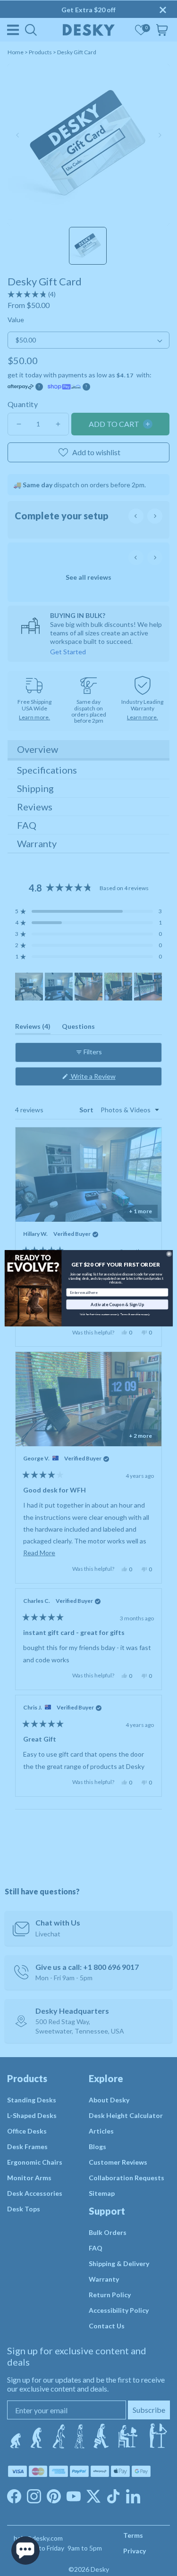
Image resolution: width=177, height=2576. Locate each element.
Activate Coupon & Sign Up (117, 1304)
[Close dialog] (169, 1254)
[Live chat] (25, 2551)
